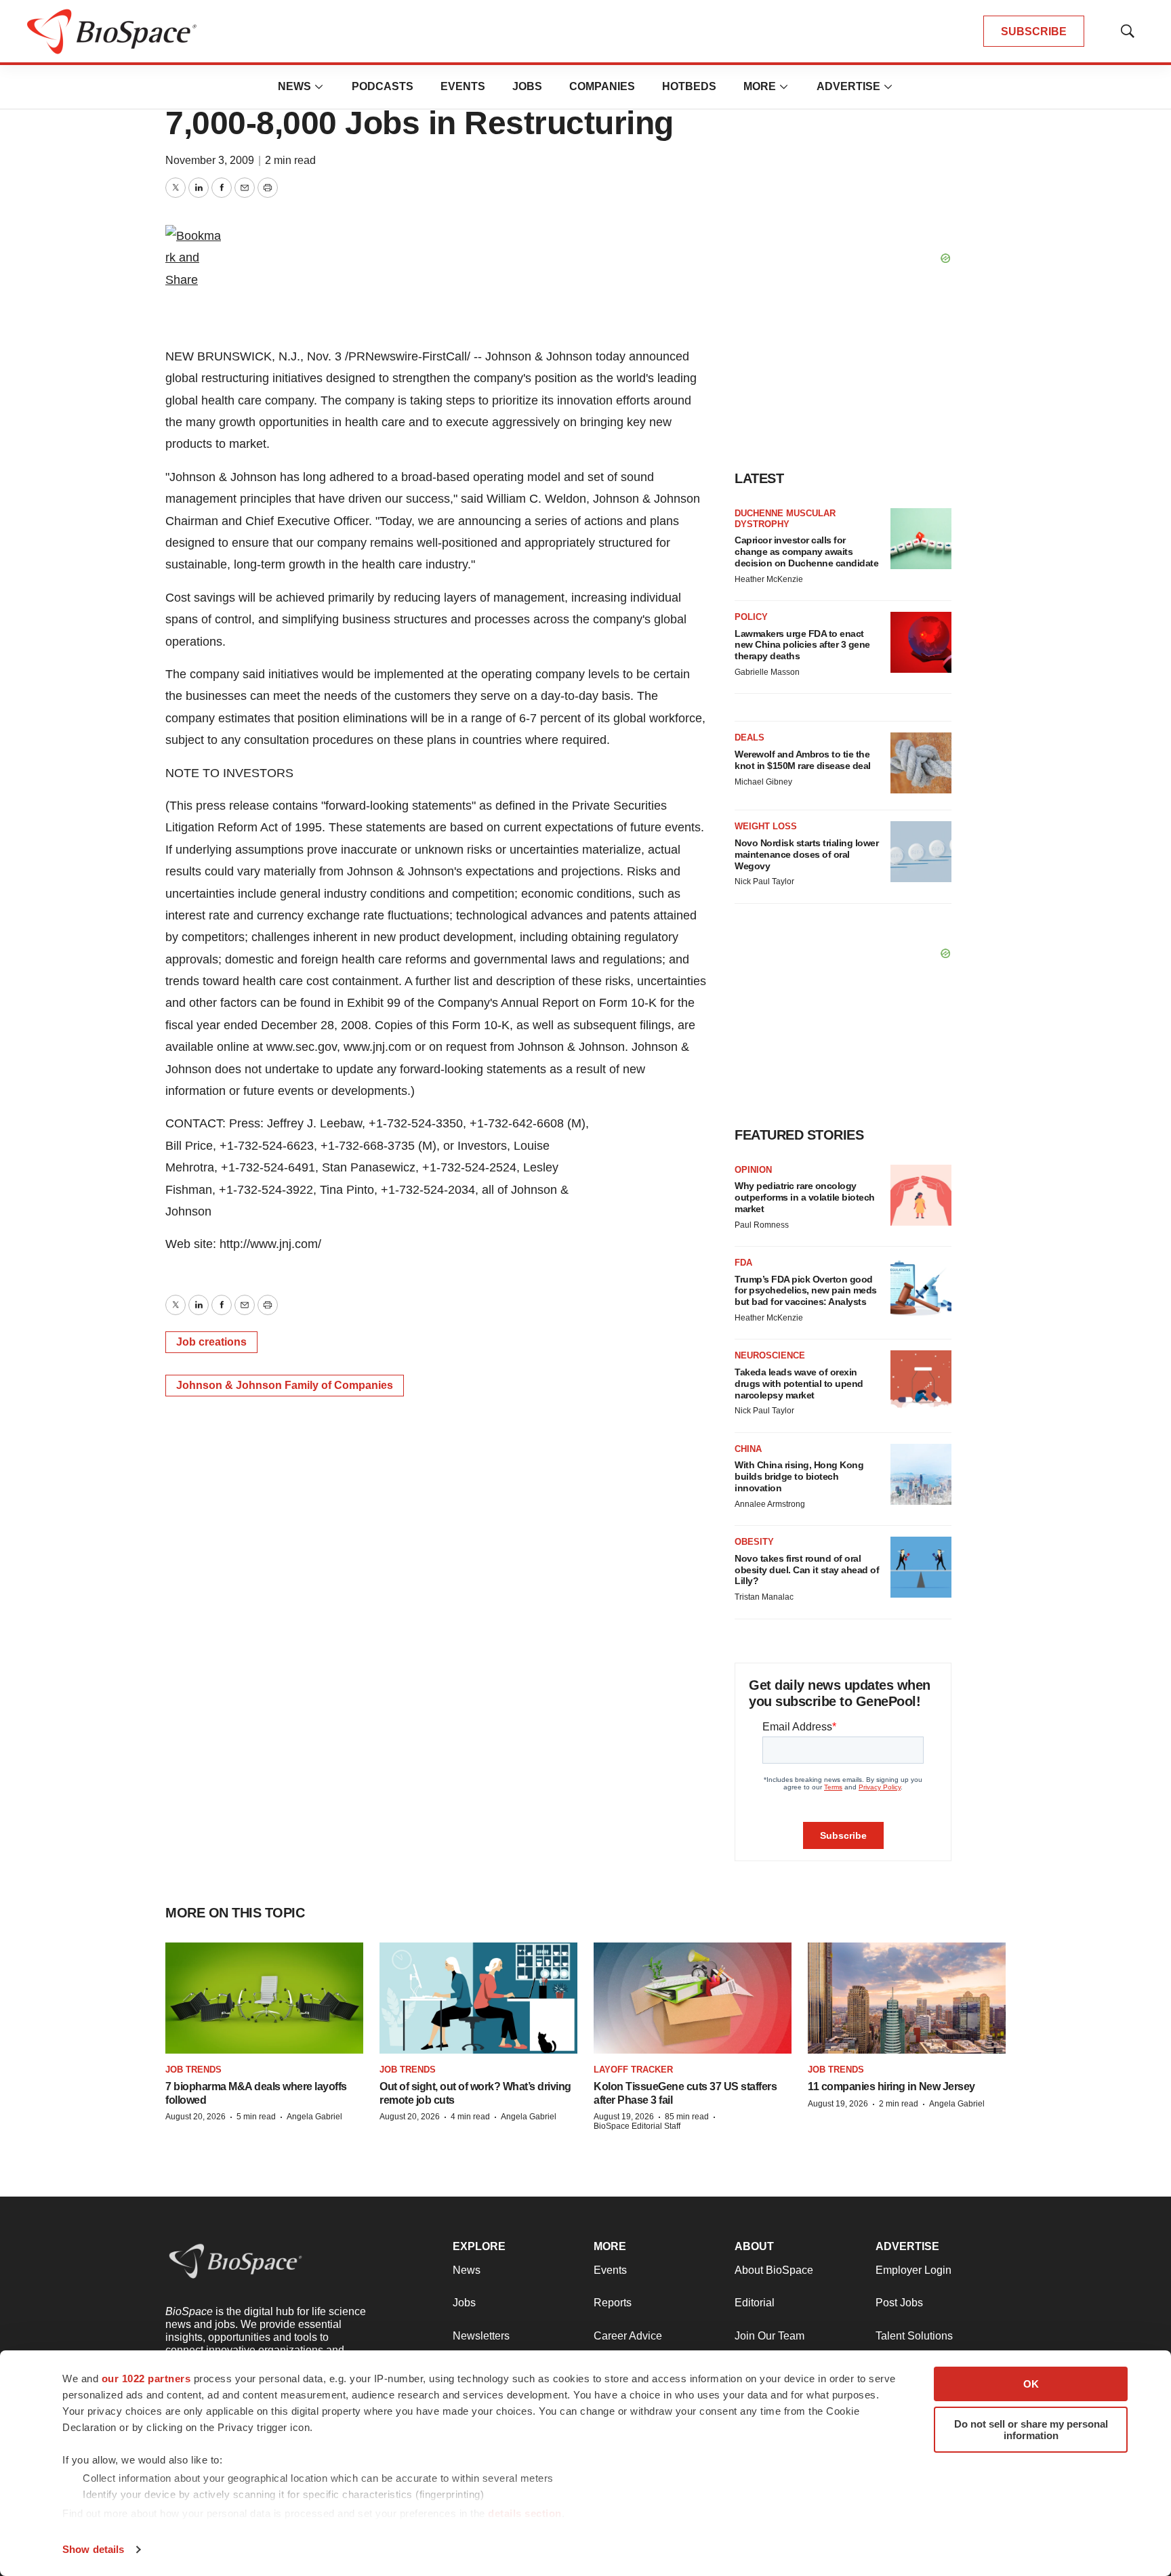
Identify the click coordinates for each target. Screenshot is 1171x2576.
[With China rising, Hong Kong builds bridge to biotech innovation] (921, 1474)
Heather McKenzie (769, 579)
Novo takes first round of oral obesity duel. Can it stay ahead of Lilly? (807, 1570)
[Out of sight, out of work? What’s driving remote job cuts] (478, 1998)
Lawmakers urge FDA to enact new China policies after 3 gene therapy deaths (802, 645)
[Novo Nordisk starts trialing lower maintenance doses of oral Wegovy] (921, 852)
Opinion (753, 1170)
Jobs (527, 86)
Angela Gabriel (314, 2117)
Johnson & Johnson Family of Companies (285, 1385)
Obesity (754, 1542)
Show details (93, 2549)
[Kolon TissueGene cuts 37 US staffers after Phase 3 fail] (693, 1998)
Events (463, 86)
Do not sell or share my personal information (1031, 2430)
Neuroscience (770, 1355)
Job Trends (193, 2070)
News (294, 86)
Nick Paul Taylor (764, 881)
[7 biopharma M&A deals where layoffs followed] (264, 1998)
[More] (319, 87)
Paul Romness (762, 1225)
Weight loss (766, 826)
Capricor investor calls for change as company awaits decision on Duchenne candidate (806, 552)
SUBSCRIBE (1034, 32)
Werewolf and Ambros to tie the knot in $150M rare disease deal (803, 760)
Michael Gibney (763, 782)
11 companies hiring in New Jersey (891, 2086)
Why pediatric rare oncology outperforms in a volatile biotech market (805, 1197)
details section (525, 2513)
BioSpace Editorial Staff (637, 2126)
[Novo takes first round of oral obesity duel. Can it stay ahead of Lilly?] (921, 1567)
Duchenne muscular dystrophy (785, 519)
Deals (749, 738)
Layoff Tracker (633, 2070)
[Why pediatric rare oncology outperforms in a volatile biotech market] (921, 1195)
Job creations (211, 1342)
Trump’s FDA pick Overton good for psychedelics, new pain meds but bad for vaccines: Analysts (806, 1291)
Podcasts (383, 86)
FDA (743, 1263)
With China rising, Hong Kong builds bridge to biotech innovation (799, 1476)
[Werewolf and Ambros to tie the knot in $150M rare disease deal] (921, 763)
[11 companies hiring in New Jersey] (907, 1998)
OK (1031, 2384)
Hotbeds (689, 86)
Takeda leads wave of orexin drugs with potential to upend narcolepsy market (799, 1384)
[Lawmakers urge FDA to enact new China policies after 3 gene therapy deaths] (921, 642)
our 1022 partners (146, 2378)
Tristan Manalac (764, 1597)
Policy (751, 617)
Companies (602, 86)
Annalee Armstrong (770, 1504)
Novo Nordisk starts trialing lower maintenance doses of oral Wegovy (806, 854)
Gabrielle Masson (767, 672)
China (748, 1449)
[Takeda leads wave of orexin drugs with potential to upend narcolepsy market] (921, 1381)
